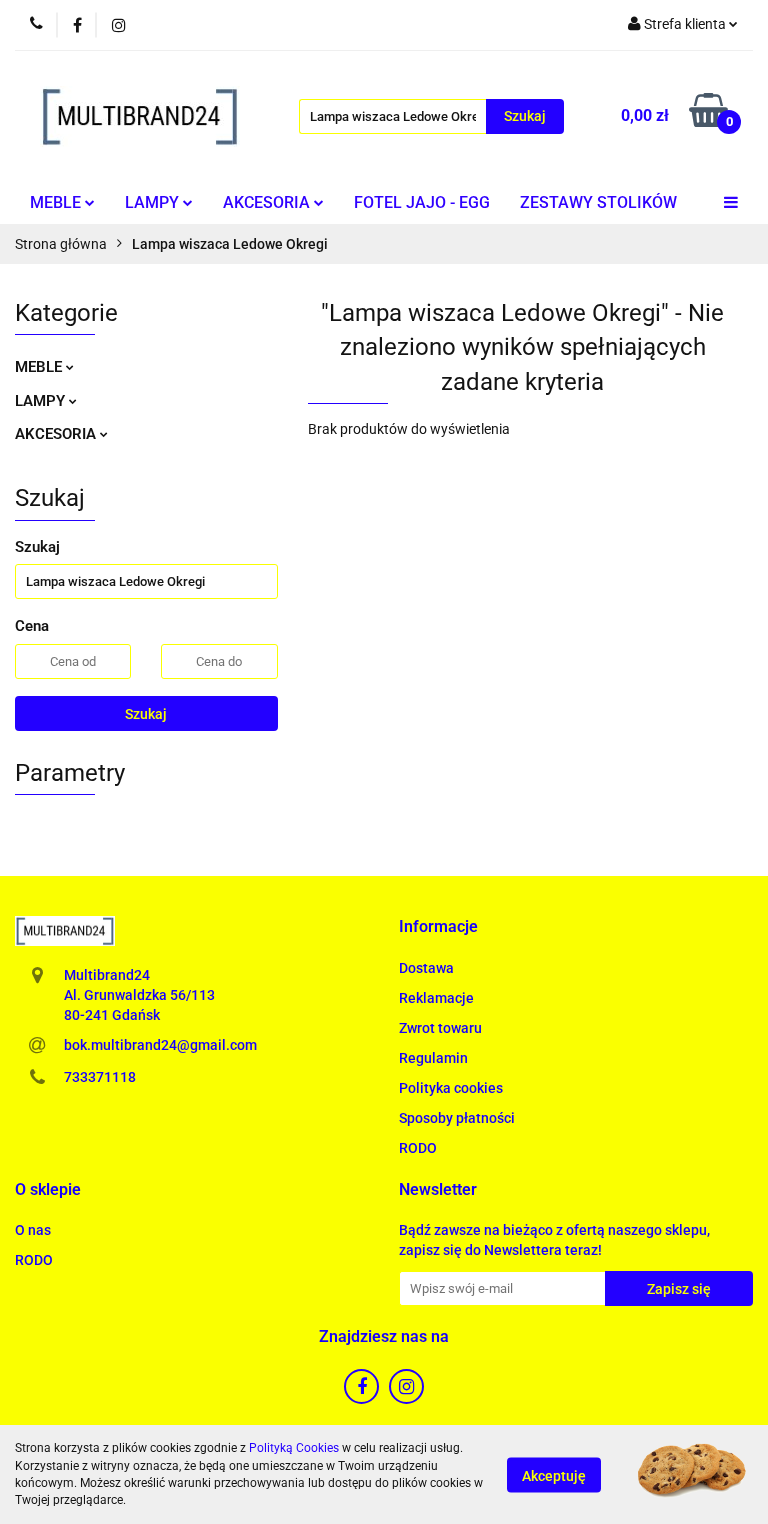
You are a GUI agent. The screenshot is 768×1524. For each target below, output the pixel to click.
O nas (33, 1230)
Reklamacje (436, 998)
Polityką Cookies (294, 1448)
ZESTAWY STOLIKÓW (598, 202)
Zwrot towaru (440, 1028)
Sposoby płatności (457, 1118)
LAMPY (154, 202)
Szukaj (146, 714)
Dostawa (426, 968)
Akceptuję (554, 1475)
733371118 (100, 1077)
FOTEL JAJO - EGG (422, 202)
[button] (438, 927)
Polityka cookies (451, 1088)
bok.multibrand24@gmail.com (160, 1045)
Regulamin (433, 1058)
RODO (418, 1148)
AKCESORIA (268, 202)
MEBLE (57, 202)
